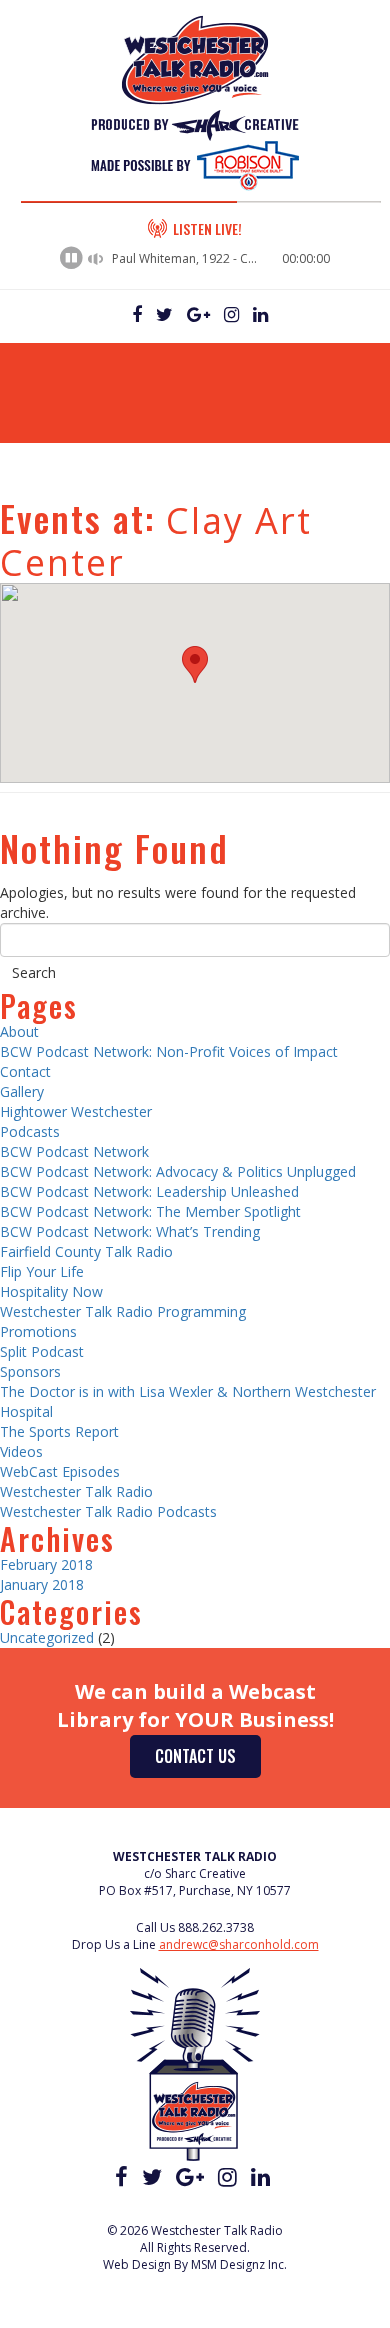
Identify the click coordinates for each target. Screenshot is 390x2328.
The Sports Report (59, 1431)
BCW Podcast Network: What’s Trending (130, 1231)
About (19, 1031)
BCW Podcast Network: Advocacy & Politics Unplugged (178, 1171)
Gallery (22, 1091)
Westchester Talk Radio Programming (123, 1311)
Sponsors (30, 1371)
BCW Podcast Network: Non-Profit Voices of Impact (169, 1051)
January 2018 (42, 1584)
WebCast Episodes (60, 1471)
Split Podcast (42, 1351)
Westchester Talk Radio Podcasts (108, 1511)
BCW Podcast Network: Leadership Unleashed (149, 1191)
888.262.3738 (216, 1927)
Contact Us (195, 1756)
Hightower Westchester (76, 1111)
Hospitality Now (51, 1291)
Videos (21, 1451)
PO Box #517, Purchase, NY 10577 (195, 1890)
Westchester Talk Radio (76, 1491)
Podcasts (30, 1131)
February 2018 (46, 1564)
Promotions (38, 1331)
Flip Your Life (42, 1271)
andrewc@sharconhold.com (239, 1944)
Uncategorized (47, 1637)
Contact (25, 1071)
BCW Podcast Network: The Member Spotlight (150, 1211)
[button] (195, 664)
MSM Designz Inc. (239, 2264)
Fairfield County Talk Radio (86, 1251)
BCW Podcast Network (74, 1151)
